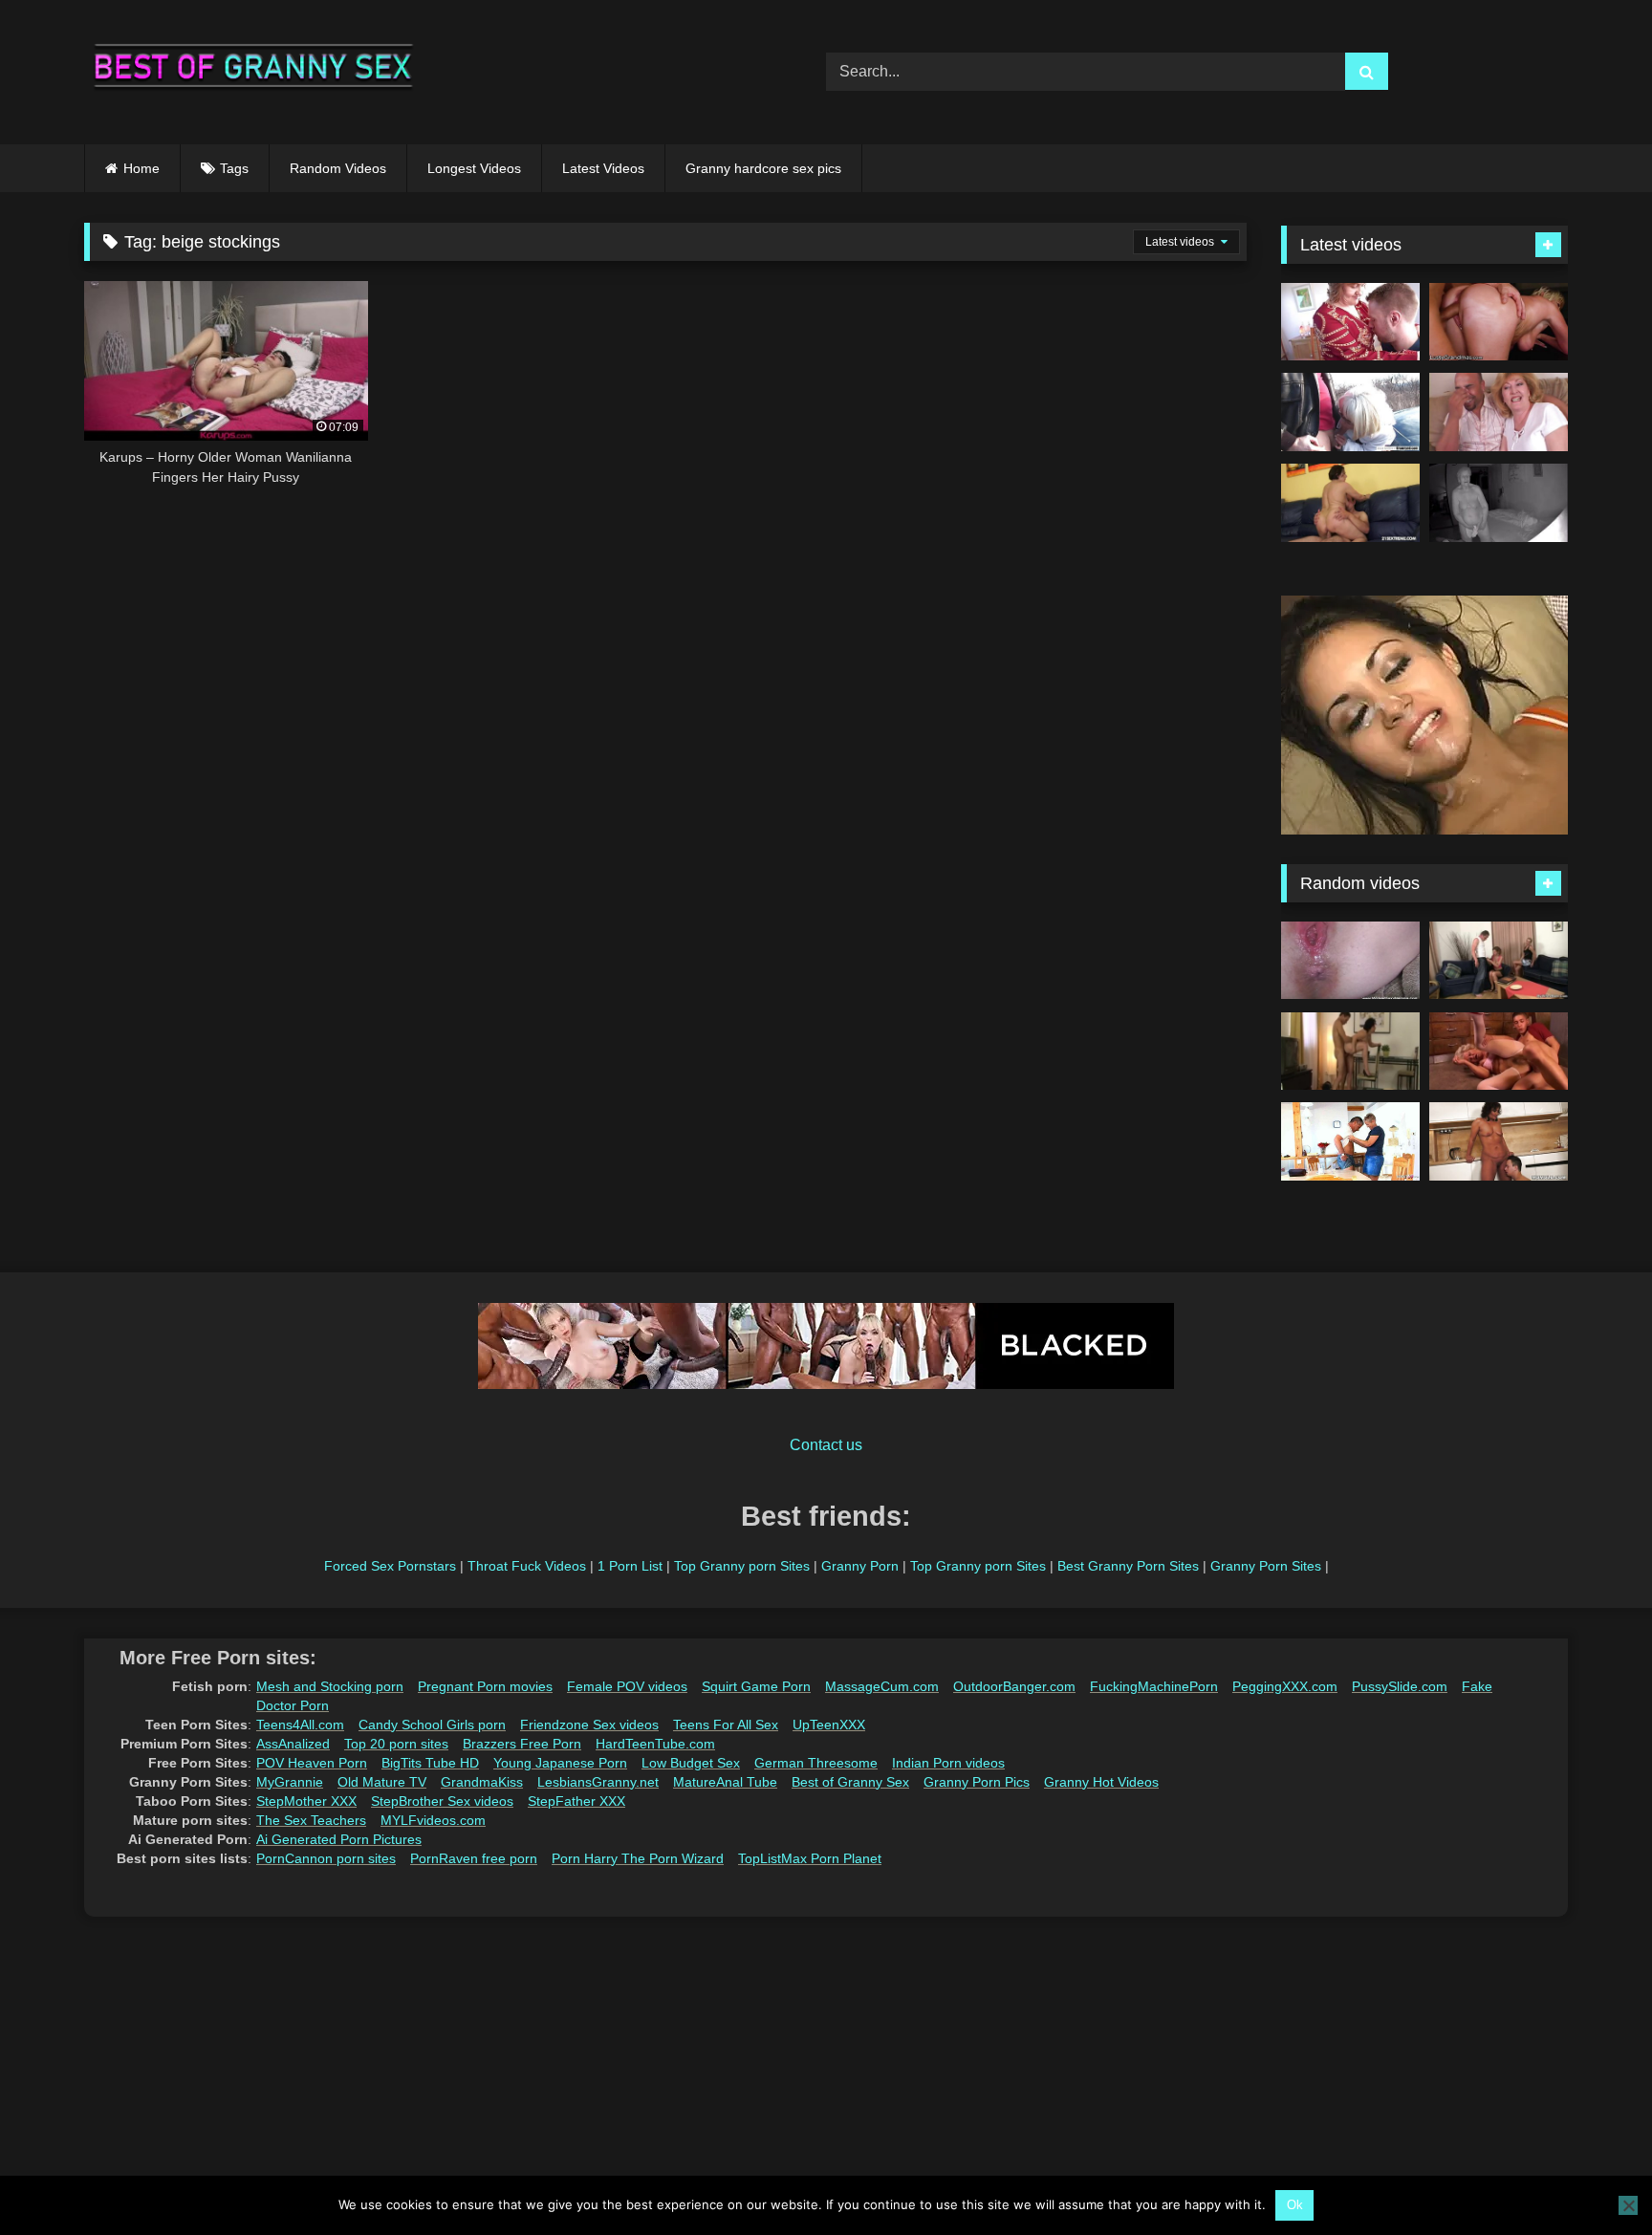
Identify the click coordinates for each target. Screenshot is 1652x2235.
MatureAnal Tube (725, 1782)
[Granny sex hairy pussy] (1499, 412)
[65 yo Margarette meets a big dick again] (1350, 412)
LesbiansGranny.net (598, 1782)
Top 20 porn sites (396, 1744)
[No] (1628, 2205)
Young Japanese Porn (560, 1763)
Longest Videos (474, 168)
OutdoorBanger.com (1014, 1686)
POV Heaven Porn (312, 1763)
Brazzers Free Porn (522, 1744)
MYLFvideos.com (433, 1820)
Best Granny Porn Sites (1128, 1566)
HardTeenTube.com (655, 1744)
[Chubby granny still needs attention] (1499, 1141)
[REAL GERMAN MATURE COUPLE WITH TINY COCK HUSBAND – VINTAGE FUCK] (1350, 1141)
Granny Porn (860, 1566)
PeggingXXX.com (1285, 1686)
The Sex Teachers (311, 1820)
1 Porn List (630, 1566)
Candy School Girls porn (432, 1725)
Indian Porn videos (948, 1763)
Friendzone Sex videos (589, 1725)
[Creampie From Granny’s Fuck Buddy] (1350, 961)
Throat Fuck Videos (527, 1566)
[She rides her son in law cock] (1499, 961)
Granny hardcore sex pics (763, 168)
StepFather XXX (576, 1801)
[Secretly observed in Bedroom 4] (1499, 503)
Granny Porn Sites (1266, 1566)
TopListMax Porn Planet (810, 1858)
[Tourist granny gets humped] (1350, 1052)
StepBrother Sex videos (442, 1801)
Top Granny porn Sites (742, 1566)
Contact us (826, 1445)
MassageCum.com (882, 1686)
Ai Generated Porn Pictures (339, 1839)
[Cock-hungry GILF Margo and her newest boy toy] (1350, 503)
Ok (1295, 2205)
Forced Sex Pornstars (390, 1566)
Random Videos (338, 168)
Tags (234, 168)
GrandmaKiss (482, 1782)
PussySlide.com (1400, 1686)
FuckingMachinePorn (1154, 1686)
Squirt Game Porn (756, 1686)
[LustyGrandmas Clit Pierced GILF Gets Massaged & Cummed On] (1499, 322)
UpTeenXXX (829, 1725)
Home (141, 168)
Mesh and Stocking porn (330, 1686)
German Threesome (816, 1763)
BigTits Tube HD (430, 1763)
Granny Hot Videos (1101, 1782)
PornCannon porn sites (326, 1858)
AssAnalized (293, 1744)
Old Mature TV (382, 1782)
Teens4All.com (300, 1725)
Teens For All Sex (726, 1725)
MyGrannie (290, 1782)
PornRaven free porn (474, 1858)
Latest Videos (603, 168)
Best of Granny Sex (850, 1782)
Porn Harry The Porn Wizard (638, 1858)
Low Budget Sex (691, 1763)
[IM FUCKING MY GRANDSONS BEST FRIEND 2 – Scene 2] (1499, 1052)
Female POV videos (627, 1686)
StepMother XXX (306, 1801)
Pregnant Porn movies (485, 1686)
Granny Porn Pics (977, 1782)
